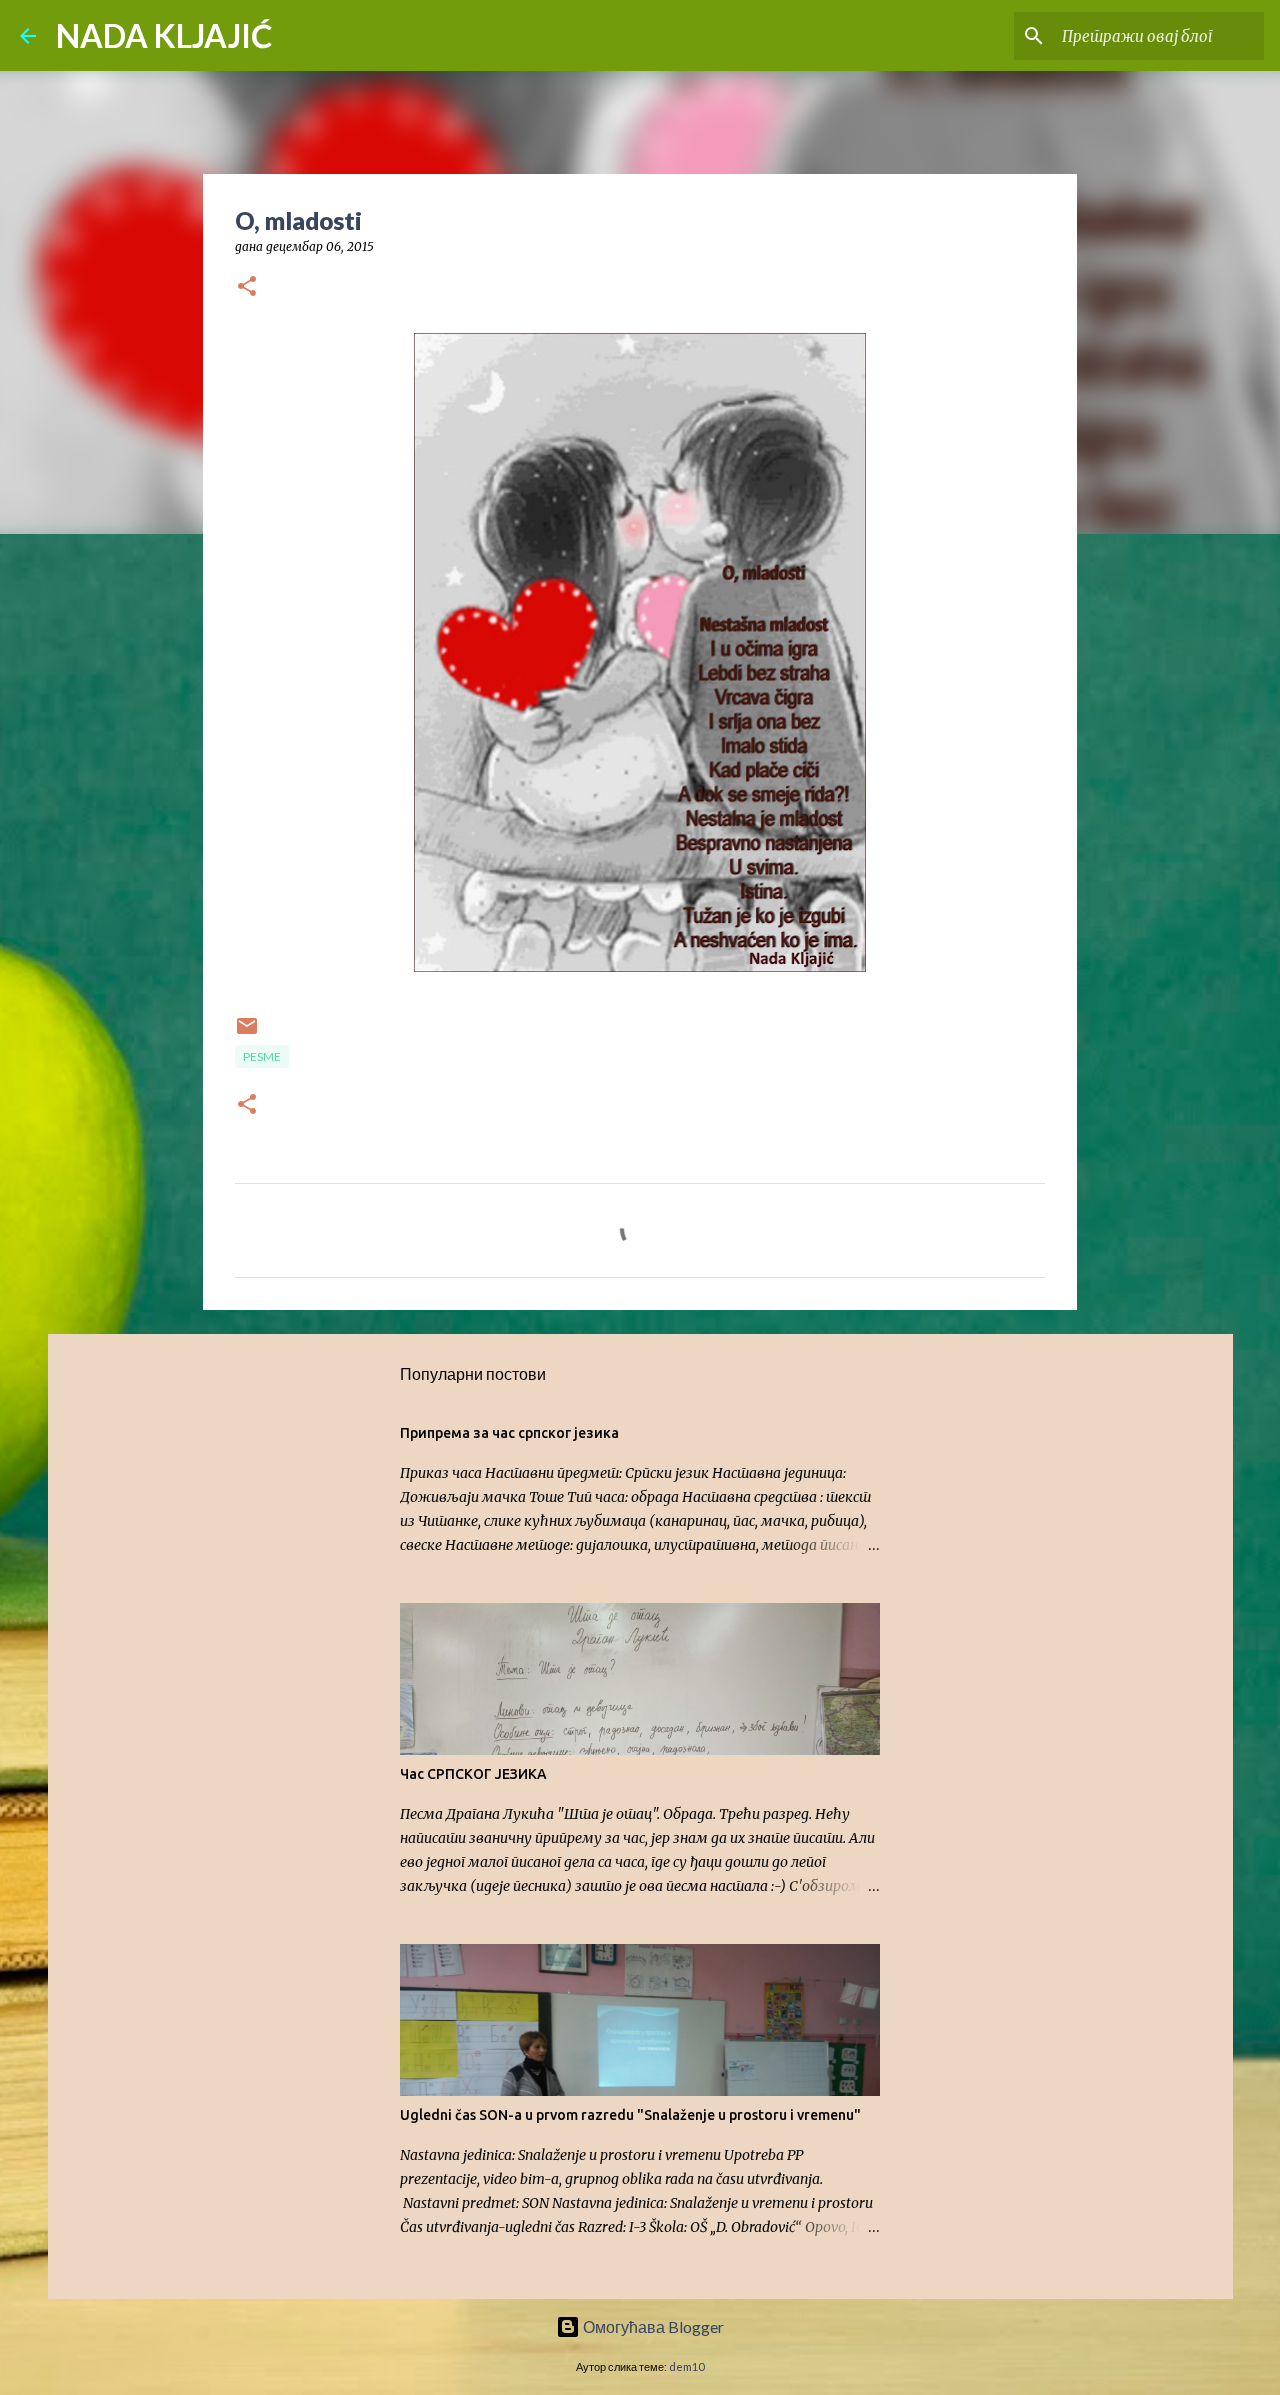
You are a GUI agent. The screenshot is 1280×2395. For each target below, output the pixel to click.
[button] (247, 287)
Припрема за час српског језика (509, 1433)
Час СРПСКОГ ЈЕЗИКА (473, 1774)
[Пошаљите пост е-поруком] (247, 1033)
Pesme (262, 1056)
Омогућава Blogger (652, 2326)
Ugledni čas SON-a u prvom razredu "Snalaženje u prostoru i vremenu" (630, 2115)
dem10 (686, 2366)
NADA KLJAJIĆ (164, 35)
